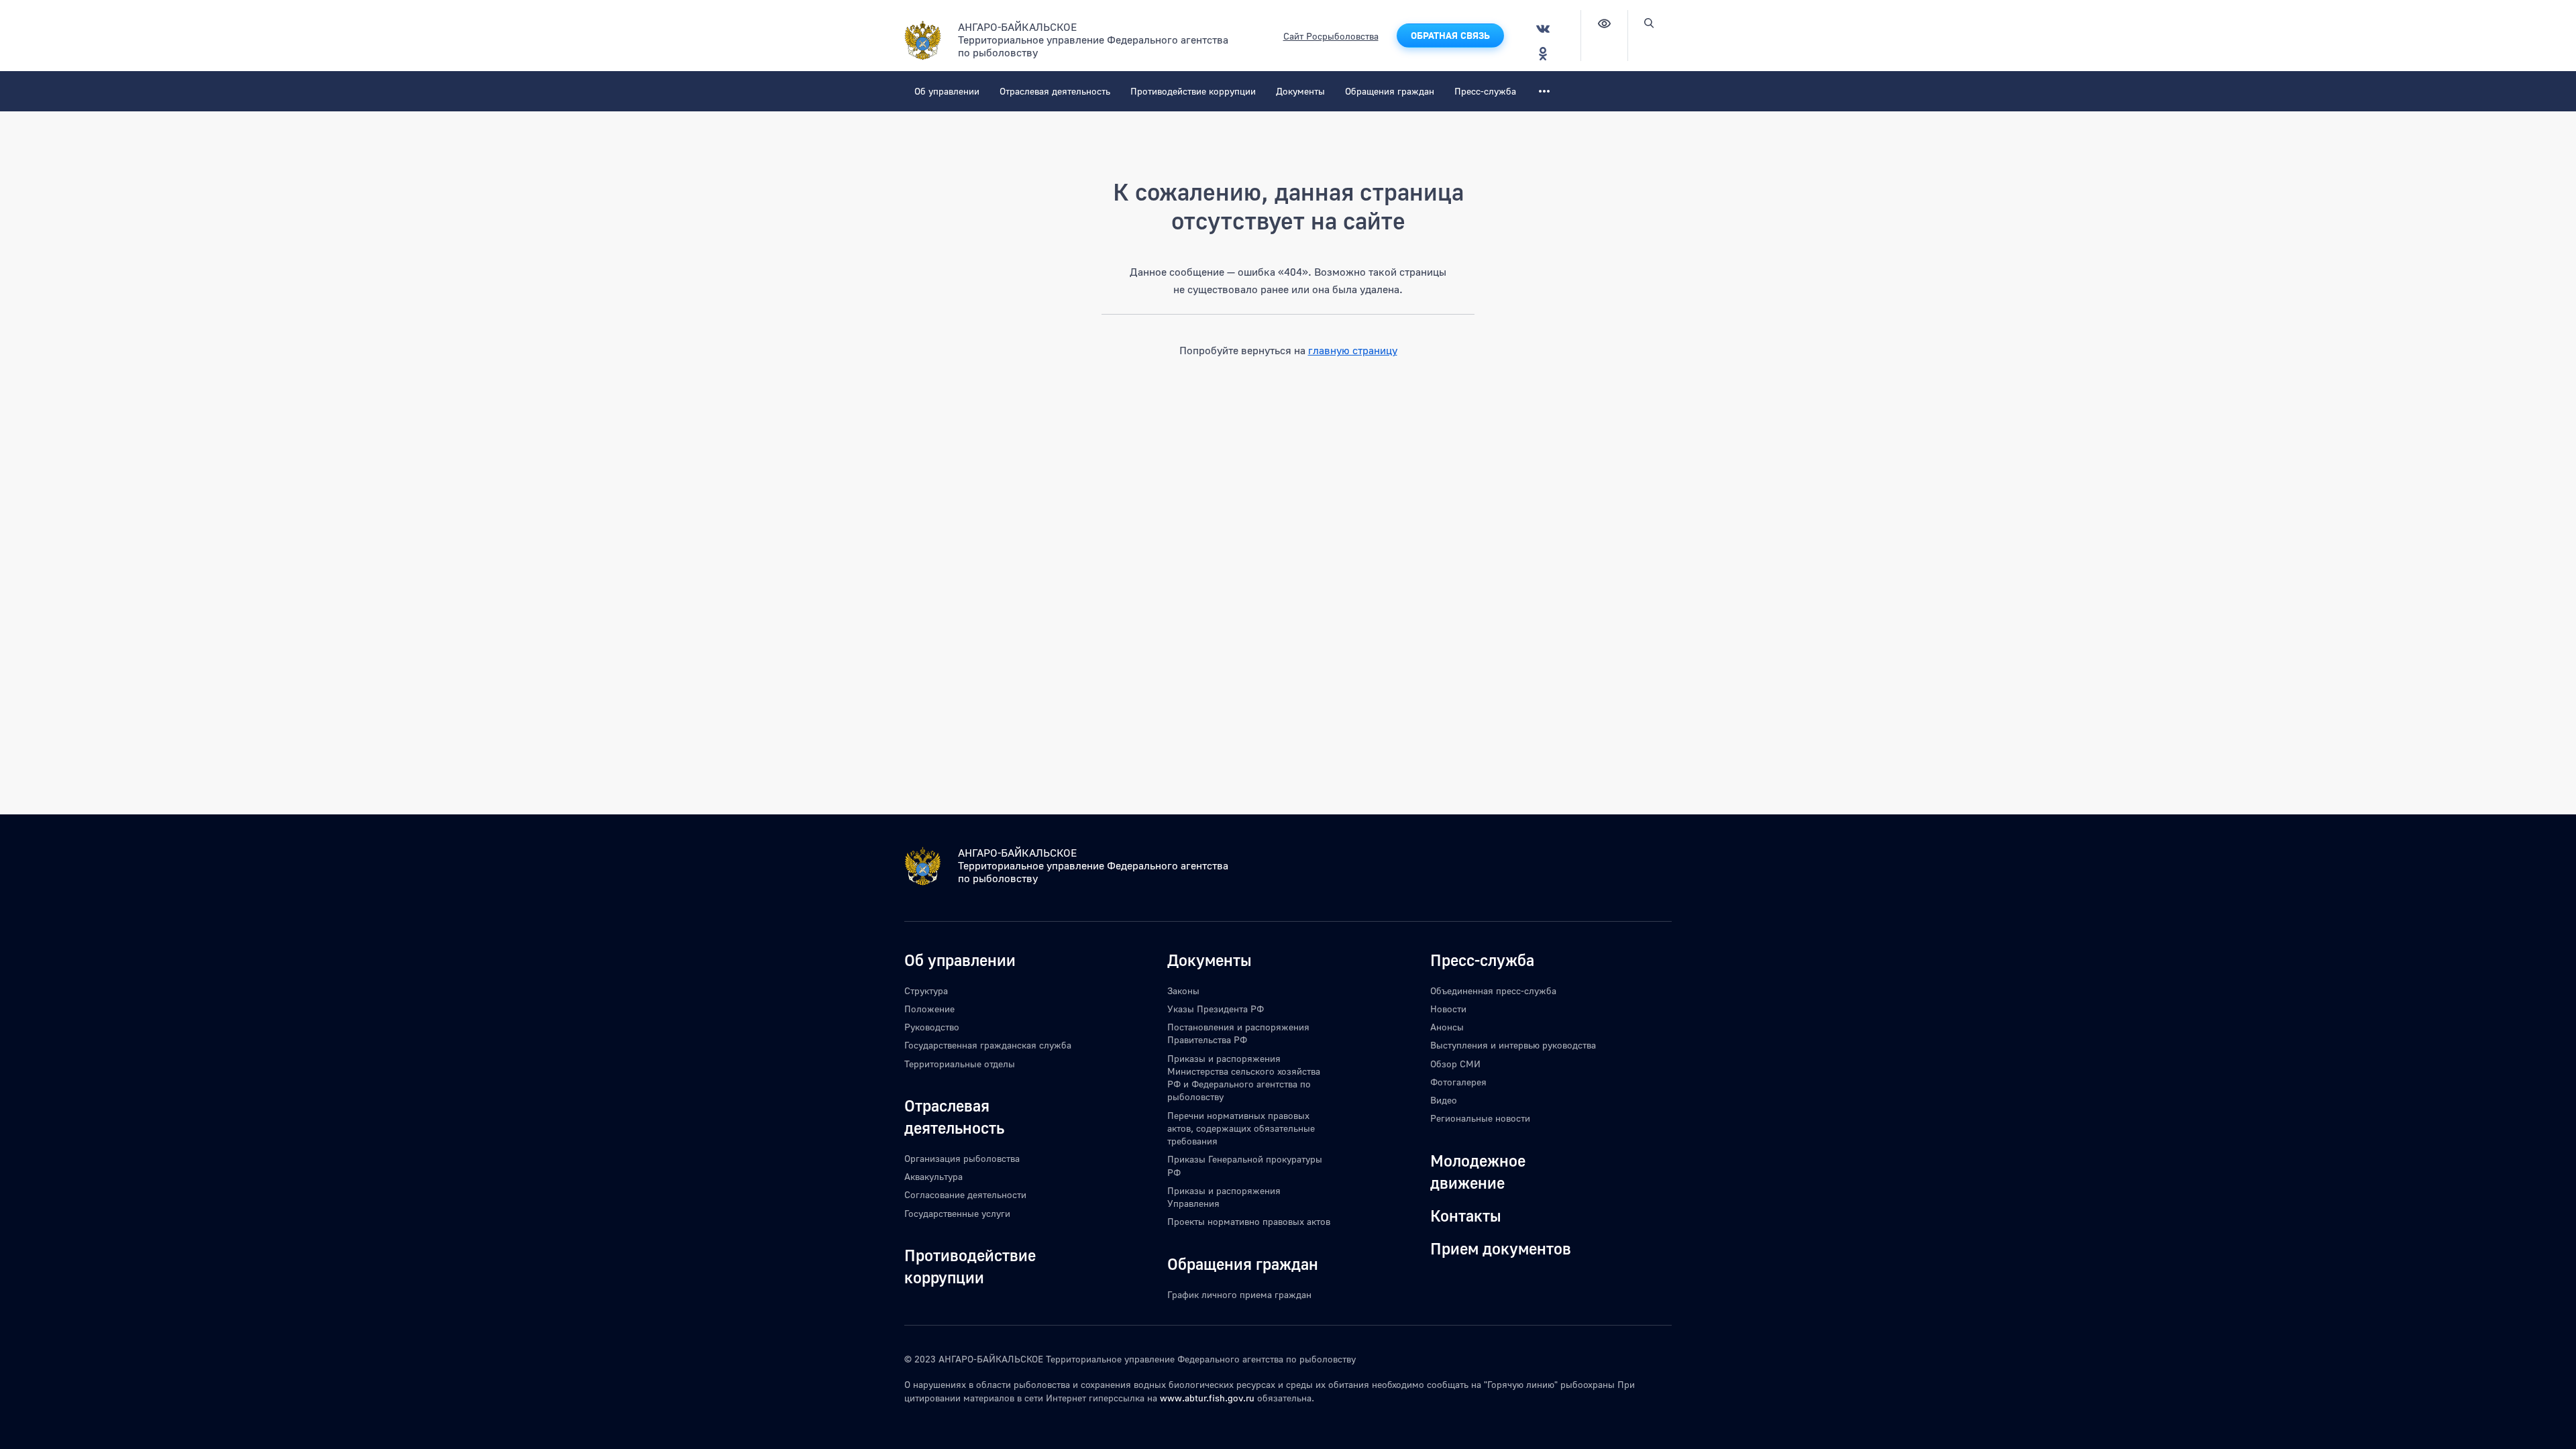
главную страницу (1353, 350)
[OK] (1543, 53)
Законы (1183, 990)
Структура (926, 990)
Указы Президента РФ (1216, 1009)
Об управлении (947, 91)
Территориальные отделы (960, 1064)
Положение (929, 1009)
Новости (1448, 1009)
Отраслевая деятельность (1055, 91)
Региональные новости (1480, 1118)
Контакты (1466, 1215)
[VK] (1543, 28)
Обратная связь (1450, 35)
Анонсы (1447, 1027)
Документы (1300, 91)
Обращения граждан (1390, 91)
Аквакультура (933, 1176)
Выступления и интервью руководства (1513, 1045)
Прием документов (1501, 1248)
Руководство (932, 1027)
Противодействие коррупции (1193, 91)
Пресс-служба (1485, 91)
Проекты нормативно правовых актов (1249, 1221)
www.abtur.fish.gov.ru (1207, 1398)
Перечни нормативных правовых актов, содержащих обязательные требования (1241, 1128)
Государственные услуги (957, 1213)
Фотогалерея (1458, 1082)
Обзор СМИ (1455, 1064)
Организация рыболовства (962, 1158)
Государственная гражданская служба (988, 1045)
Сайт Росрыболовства (1331, 36)
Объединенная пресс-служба (1493, 990)
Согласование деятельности (965, 1194)
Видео (1444, 1100)
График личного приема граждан (1239, 1294)
